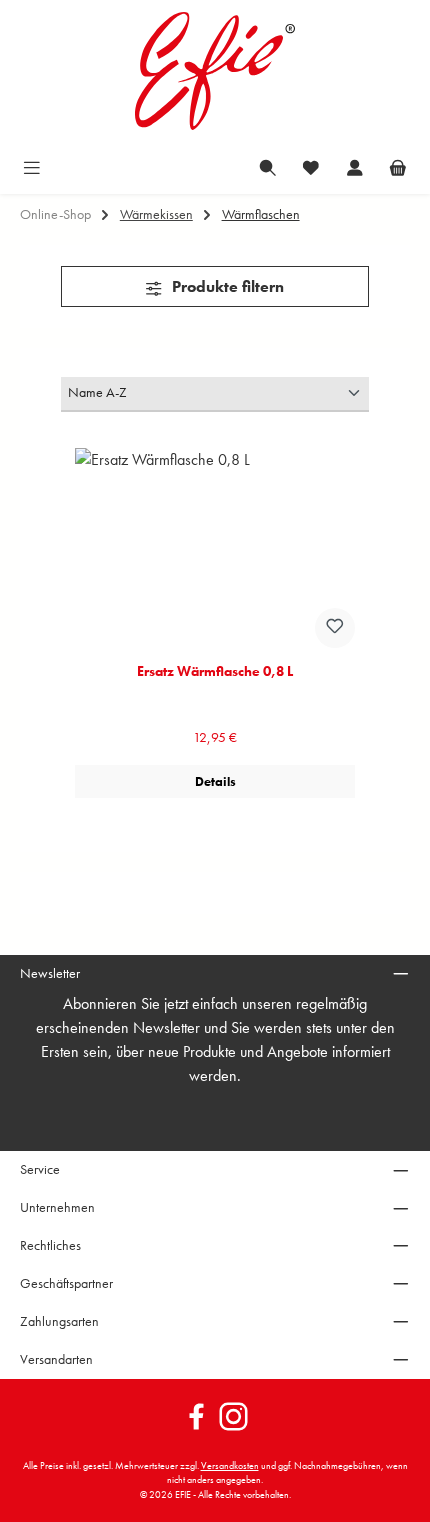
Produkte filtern (226, 286)
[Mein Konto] (355, 166)
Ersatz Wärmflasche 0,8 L (215, 671)
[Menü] (32, 166)
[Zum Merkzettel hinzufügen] (335, 628)
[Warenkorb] (398, 166)
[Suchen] (268, 166)
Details (215, 781)
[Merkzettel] (311, 166)
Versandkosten (230, 1466)
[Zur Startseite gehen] (215, 71)
